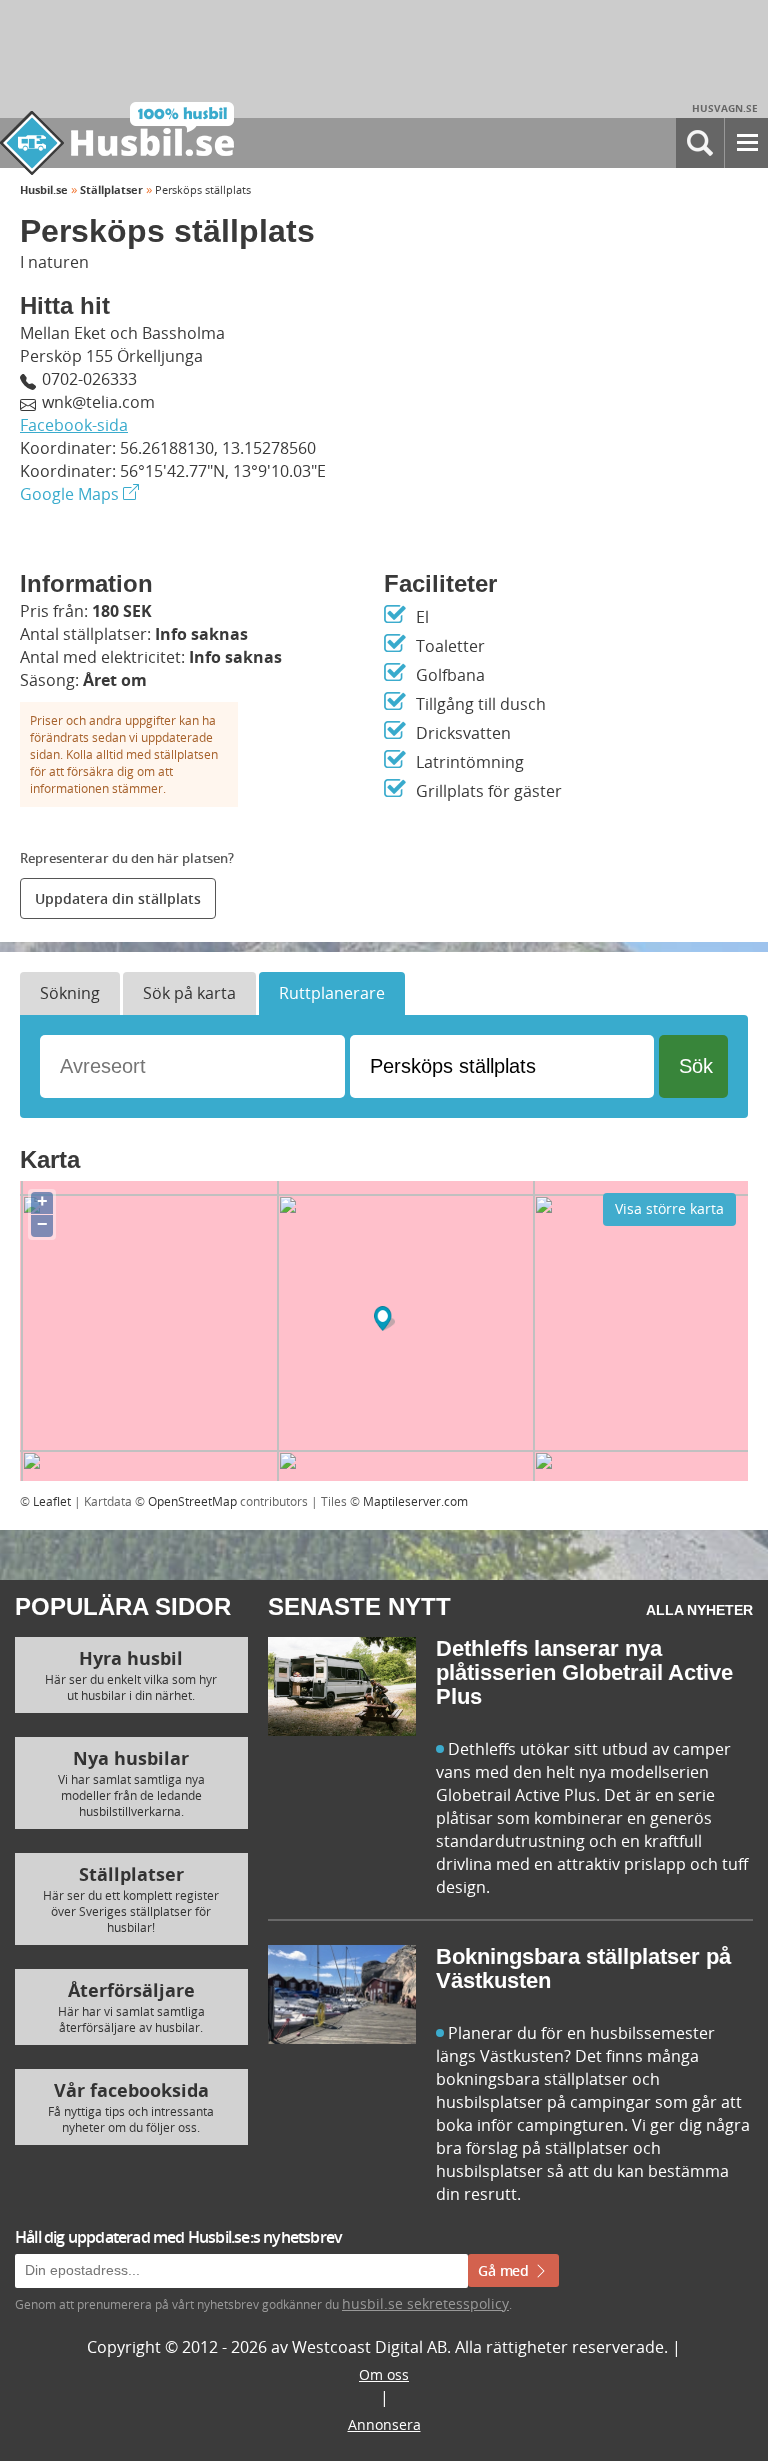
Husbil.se (44, 189)
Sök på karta (189, 993)
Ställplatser (111, 189)
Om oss (384, 2374)
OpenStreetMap (192, 1501)
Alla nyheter (699, 1610)
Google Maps (71, 494)
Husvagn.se (725, 108)
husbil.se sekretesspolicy (425, 2303)
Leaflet (52, 1501)
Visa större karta (669, 1208)
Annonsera (384, 2424)
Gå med (505, 2270)
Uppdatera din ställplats (118, 898)
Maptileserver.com (415, 1501)
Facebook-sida (74, 425)
